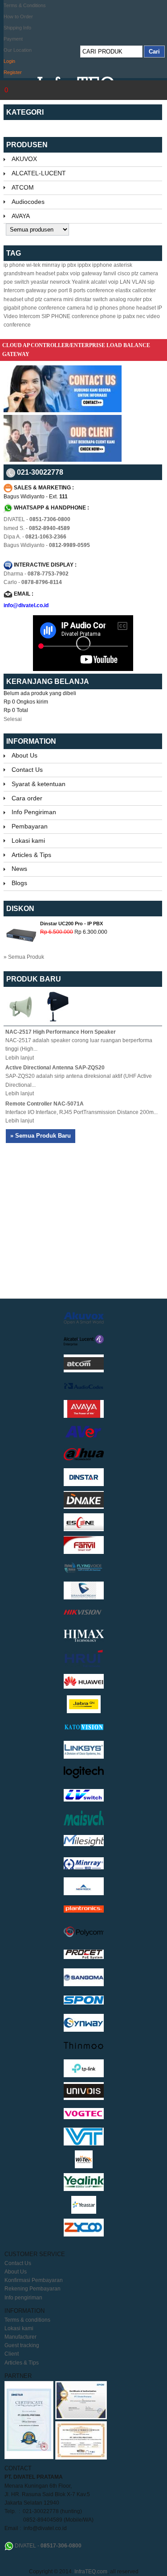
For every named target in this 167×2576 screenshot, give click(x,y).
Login (9, 61)
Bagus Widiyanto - (47, 545)
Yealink (81, 282)
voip (113, 282)
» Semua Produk (24, 957)
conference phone (94, 316)
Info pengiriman (23, 2298)
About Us (24, 755)
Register (13, 72)
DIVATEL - (37, 519)
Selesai (13, 719)
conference (100, 290)
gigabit (12, 308)
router (134, 299)
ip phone (14, 265)
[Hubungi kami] (63, 410)
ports (79, 290)
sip (151, 282)
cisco (124, 273)
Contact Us (27, 770)
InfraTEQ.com (91, 2572)
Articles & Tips (31, 855)
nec (141, 316)
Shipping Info (17, 28)
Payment (13, 39)
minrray (51, 265)
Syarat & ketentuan (39, 784)
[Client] (63, 460)
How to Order (18, 17)
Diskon (20, 909)
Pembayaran (30, 826)
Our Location (18, 50)
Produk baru (34, 979)
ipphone (102, 265)
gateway (36, 290)
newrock (60, 282)
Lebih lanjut (20, 1058)
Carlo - (33, 582)
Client (12, 2354)
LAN (125, 282)
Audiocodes (28, 202)
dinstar (83, 299)
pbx (147, 299)
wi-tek (33, 265)
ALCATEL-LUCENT (39, 173)
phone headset (138, 308)
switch (100, 299)
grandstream (19, 273)
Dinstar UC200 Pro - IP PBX (71, 924)
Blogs (19, 883)
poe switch (16, 282)
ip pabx (126, 316)
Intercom (14, 290)
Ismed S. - (37, 528)
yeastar (40, 282)
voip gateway (86, 273)
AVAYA (21, 216)
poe (52, 290)
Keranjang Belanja (48, 681)
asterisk (123, 265)
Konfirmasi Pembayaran (34, 2280)
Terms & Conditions (25, 5)
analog (118, 299)
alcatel (99, 282)
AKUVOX (24, 159)
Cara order (27, 798)
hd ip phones (102, 308)
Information (31, 741)
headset (45, 273)
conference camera (62, 308)
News (19, 869)
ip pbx (69, 265)
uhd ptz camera (43, 299)
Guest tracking (22, 2345)
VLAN (139, 282)
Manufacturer (20, 2337)
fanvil (110, 273)
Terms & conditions (27, 2320)
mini (68, 299)
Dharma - (36, 574)
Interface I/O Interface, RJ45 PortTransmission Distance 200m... (81, 1112)
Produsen (27, 145)
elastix (123, 290)
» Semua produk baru (41, 1136)
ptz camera (145, 273)
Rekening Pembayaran (33, 2289)
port (63, 290)
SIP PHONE (56, 316)
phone (29, 308)
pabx (63, 273)
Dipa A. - (35, 537)
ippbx (84, 265)
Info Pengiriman (34, 812)
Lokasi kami (28, 841)
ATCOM (23, 187)
